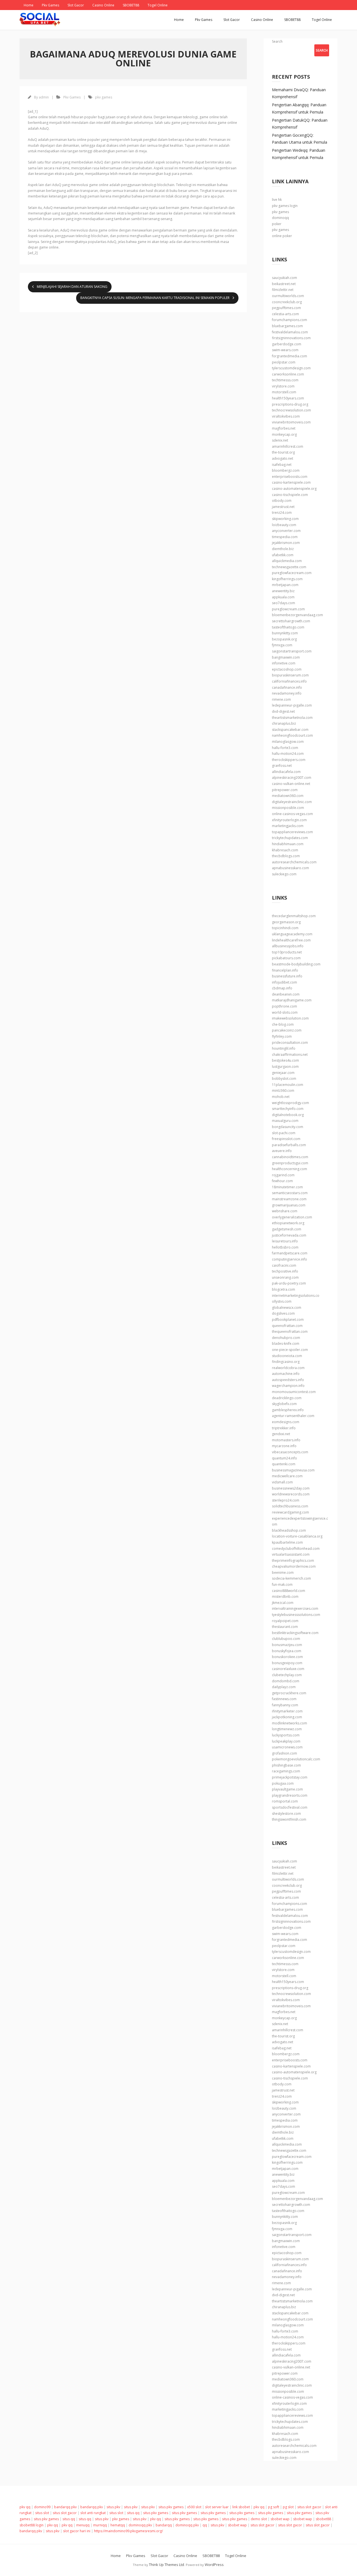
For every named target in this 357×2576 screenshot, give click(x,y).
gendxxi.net (281, 1434)
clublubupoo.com (286, 1639)
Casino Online (103, 5)
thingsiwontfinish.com (289, 1819)
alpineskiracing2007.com (292, 778)
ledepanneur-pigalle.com (292, 705)
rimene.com (281, 699)
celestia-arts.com (285, 314)
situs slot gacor (309, 2507)
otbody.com (282, 501)
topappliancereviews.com (292, 832)
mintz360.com (283, 1091)
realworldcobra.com (288, 1368)
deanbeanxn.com (286, 994)
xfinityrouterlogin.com (289, 820)
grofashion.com (284, 1753)
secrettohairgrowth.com (291, 621)
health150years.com (288, 398)
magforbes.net (284, 428)
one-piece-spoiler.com (290, 1350)
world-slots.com (285, 1012)
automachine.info (286, 1374)
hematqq (118, 2525)
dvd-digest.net (283, 711)
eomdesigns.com (286, 1422)
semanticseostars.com (290, 1193)
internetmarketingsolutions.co (296, 1296)
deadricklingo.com (287, 1398)
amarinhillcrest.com (288, 446)
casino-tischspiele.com (290, 495)
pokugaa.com (283, 1783)
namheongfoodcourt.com (292, 735)
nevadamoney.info (287, 693)
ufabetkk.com (283, 555)
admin (44, 97)
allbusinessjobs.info (288, 946)
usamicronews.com (287, 1747)
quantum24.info (284, 1458)
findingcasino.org (286, 1362)
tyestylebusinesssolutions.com (296, 1615)
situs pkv (113, 2507)
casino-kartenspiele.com (291, 482)
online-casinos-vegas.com (292, 814)
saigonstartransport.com (292, 651)
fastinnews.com (284, 1699)
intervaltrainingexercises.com (295, 1609)
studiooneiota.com (287, 1356)
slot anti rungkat (93, 2513)
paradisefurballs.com (289, 1145)
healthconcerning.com (290, 1169)
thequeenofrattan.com (290, 1332)
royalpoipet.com (285, 1621)
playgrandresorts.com (290, 1795)
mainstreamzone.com (289, 1199)
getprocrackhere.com (289, 1693)
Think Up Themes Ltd (167, 2565)
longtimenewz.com (287, 1729)
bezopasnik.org (284, 639)
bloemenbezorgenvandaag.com (297, 615)
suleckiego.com (284, 874)
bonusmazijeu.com (287, 1645)
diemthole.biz (283, 549)
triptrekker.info (284, 1428)
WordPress (214, 2565)
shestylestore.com (286, 1814)
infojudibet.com (284, 982)
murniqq (100, 2525)
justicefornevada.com (289, 1235)
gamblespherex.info (288, 1410)
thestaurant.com (285, 1627)
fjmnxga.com (282, 645)
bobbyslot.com (284, 1079)
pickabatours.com (286, 958)
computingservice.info (290, 1259)
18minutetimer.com (287, 1187)
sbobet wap (280, 2519)
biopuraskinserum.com (290, 675)
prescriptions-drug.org (290, 404)
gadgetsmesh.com (287, 1229)
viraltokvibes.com (286, 416)
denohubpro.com (286, 1338)
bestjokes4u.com (285, 1060)
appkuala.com (283, 597)
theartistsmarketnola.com (292, 718)
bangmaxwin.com (286, 657)
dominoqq (280, 218)
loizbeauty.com (284, 525)
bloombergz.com (286, 470)
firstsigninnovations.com (291, 338)
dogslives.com (283, 1313)
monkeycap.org (284, 434)
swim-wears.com (285, 350)
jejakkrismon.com (286, 543)
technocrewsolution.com (291, 410)
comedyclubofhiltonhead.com (296, 1549)
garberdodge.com (287, 344)
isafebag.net (282, 465)
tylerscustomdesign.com (291, 368)
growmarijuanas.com (289, 1205)
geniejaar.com (283, 1073)
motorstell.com (284, 392)
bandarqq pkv (65, 2507)
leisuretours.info (285, 1241)
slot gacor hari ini (77, 2531)
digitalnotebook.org (288, 1115)
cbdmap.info (282, 988)
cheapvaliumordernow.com (294, 1566)
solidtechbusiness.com (290, 1506)
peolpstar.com (284, 362)
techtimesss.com (285, 380)
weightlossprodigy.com (290, 1103)
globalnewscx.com (287, 1308)
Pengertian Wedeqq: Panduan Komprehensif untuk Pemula (299, 154)
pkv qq (25, 2507)
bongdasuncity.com (288, 1127)
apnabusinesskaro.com (290, 868)
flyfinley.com (282, 1036)
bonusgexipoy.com (287, 1663)
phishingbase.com (286, 1765)
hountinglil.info (284, 1048)
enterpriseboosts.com (290, 477)
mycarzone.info (284, 1446)
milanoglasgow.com (288, 742)
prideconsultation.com (290, 1043)
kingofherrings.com (287, 579)
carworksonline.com (288, 374)
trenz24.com (282, 513)
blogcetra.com (284, 1289)
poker (277, 224)
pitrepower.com (285, 790)
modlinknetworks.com (290, 1723)
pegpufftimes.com (286, 308)
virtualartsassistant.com (291, 1554)
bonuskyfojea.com (287, 1651)
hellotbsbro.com (285, 1247)
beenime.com (283, 1573)
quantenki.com (284, 1464)
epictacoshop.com (287, 669)
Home (29, 5)
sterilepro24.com (286, 1500)
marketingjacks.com (288, 826)
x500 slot (194, 2507)
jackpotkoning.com (287, 1717)
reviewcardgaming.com (290, 1512)
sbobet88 (323, 2519)
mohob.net (281, 1097)
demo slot (259, 2519)
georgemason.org (286, 922)
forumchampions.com (290, 320)
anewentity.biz (283, 591)
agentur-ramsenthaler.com (293, 1416)
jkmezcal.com (283, 1603)
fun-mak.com (282, 1585)
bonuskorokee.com (287, 1657)
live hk (277, 200)
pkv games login (285, 206)
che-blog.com (283, 1024)
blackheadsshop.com (289, 1530)
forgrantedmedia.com (290, 356)
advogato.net (283, 458)
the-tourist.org (283, 452)
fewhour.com (282, 1181)
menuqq (83, 2525)
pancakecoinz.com (287, 1030)
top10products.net (287, 952)
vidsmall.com (282, 1482)
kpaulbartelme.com (287, 1542)
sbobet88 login (32, 2525)
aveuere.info (282, 1151)
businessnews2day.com (291, 1488)
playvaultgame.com (287, 1789)
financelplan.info (285, 970)
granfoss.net (282, 766)
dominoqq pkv (140, 2525)
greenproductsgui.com (290, 1163)
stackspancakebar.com (290, 730)
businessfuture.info (287, 976)
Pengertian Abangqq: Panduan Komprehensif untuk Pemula (299, 108)
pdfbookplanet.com (288, 1320)
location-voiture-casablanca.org (297, 1536)
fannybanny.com (285, 1705)
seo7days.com (284, 603)
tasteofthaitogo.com (288, 627)
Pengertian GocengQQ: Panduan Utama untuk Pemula (300, 139)
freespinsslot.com (286, 1139)
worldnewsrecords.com (291, 1494)
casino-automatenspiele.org (294, 489)
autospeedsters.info (288, 1380)
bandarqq (164, 2525)
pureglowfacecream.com (292, 573)
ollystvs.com (282, 1301)
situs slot (42, 2513)
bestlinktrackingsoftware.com (295, 1633)
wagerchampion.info (288, 1386)
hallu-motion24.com (288, 754)
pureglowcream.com (288, 609)
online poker (282, 236)
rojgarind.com (283, 1175)
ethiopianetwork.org (288, 1223)
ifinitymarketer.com (287, 1711)
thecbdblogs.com (286, 856)
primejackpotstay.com (290, 1777)
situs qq (133, 2513)
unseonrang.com (285, 1277)
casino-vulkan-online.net (291, 784)
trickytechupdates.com (290, 838)
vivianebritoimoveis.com (291, 422)
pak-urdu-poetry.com (289, 1283)
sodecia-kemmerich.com (291, 1578)
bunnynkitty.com (285, 633)
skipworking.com (285, 519)
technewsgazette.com (289, 567)
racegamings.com (286, 1771)
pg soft (274, 2507)
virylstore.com (283, 386)
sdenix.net (280, 440)
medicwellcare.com (287, 1476)
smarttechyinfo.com (288, 1109)
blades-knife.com (286, 1344)
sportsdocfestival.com (290, 1807)
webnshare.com (285, 1211)
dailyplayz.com (284, 1687)
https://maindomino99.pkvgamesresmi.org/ (128, 2531)
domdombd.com (286, 1681)
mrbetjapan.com (285, 585)
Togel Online (158, 5)
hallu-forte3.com (285, 748)
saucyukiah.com (284, 278)
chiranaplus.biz (284, 723)
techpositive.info (285, 1271)
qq (205, 2525)
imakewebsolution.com (290, 1018)
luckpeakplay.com (286, 1741)
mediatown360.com (288, 796)
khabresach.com (285, 850)
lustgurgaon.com (285, 1067)
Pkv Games (50, 5)
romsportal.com (285, 1801)
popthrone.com (284, 1006)
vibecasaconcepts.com (290, 1452)
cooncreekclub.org (287, 302)
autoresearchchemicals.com (294, 862)
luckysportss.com (286, 1735)
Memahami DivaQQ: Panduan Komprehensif (299, 93)
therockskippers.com (289, 760)
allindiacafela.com (286, 772)
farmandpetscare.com (290, 1253)
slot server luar (217, 2507)
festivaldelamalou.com (290, 332)
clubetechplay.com (287, 1675)
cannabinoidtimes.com (290, 1157)
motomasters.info (286, 1440)
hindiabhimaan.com (288, 844)
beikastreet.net (284, 284)
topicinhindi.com (285, 928)
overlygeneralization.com (292, 1217)
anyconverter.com (286, 531)
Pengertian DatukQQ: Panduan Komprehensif (300, 124)
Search (277, 41)
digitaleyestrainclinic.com (292, 802)
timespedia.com (285, 537)
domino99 (42, 2507)
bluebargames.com (287, 326)
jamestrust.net (283, 507)
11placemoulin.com (288, 1085)
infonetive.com (284, 663)
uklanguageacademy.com (292, 934)
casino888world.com (289, 1591)
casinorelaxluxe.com (288, 1669)
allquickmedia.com (287, 561)
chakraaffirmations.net (290, 1055)
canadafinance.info (287, 687)
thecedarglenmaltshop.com (294, 916)
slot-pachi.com (284, 1133)
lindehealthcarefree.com (291, 940)
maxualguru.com (285, 1121)
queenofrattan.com (287, 1326)
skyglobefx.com (284, 1404)
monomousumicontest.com (294, 1392)
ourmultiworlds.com (288, 296)
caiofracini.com (284, 1265)
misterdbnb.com (285, 1597)
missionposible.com (288, 808)
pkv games (104, 97)
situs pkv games (171, 2507)
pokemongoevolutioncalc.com (296, 1759)
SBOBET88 (131, 5)
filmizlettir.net (283, 290)
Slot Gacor (76, 5)
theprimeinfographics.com (293, 1561)
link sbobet (241, 2507)
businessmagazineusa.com (293, 1470)
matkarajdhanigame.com (292, 1000)
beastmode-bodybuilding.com (296, 964)
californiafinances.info (289, 681)
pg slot (288, 2507)
